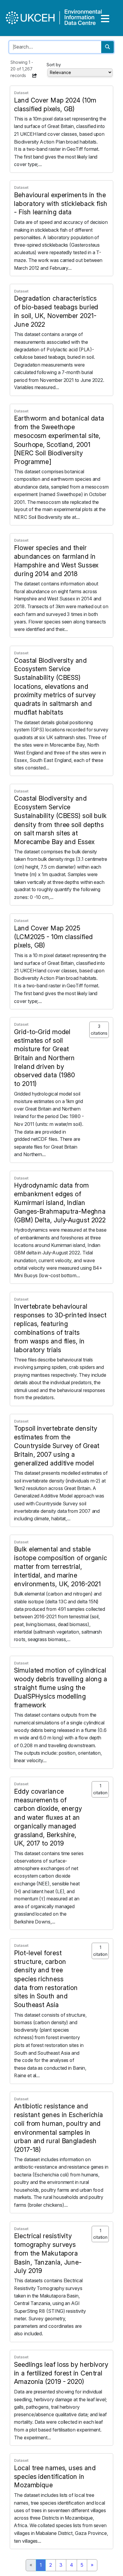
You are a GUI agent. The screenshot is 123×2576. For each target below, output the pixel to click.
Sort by (54, 65)
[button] (35, 76)
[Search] (107, 47)
